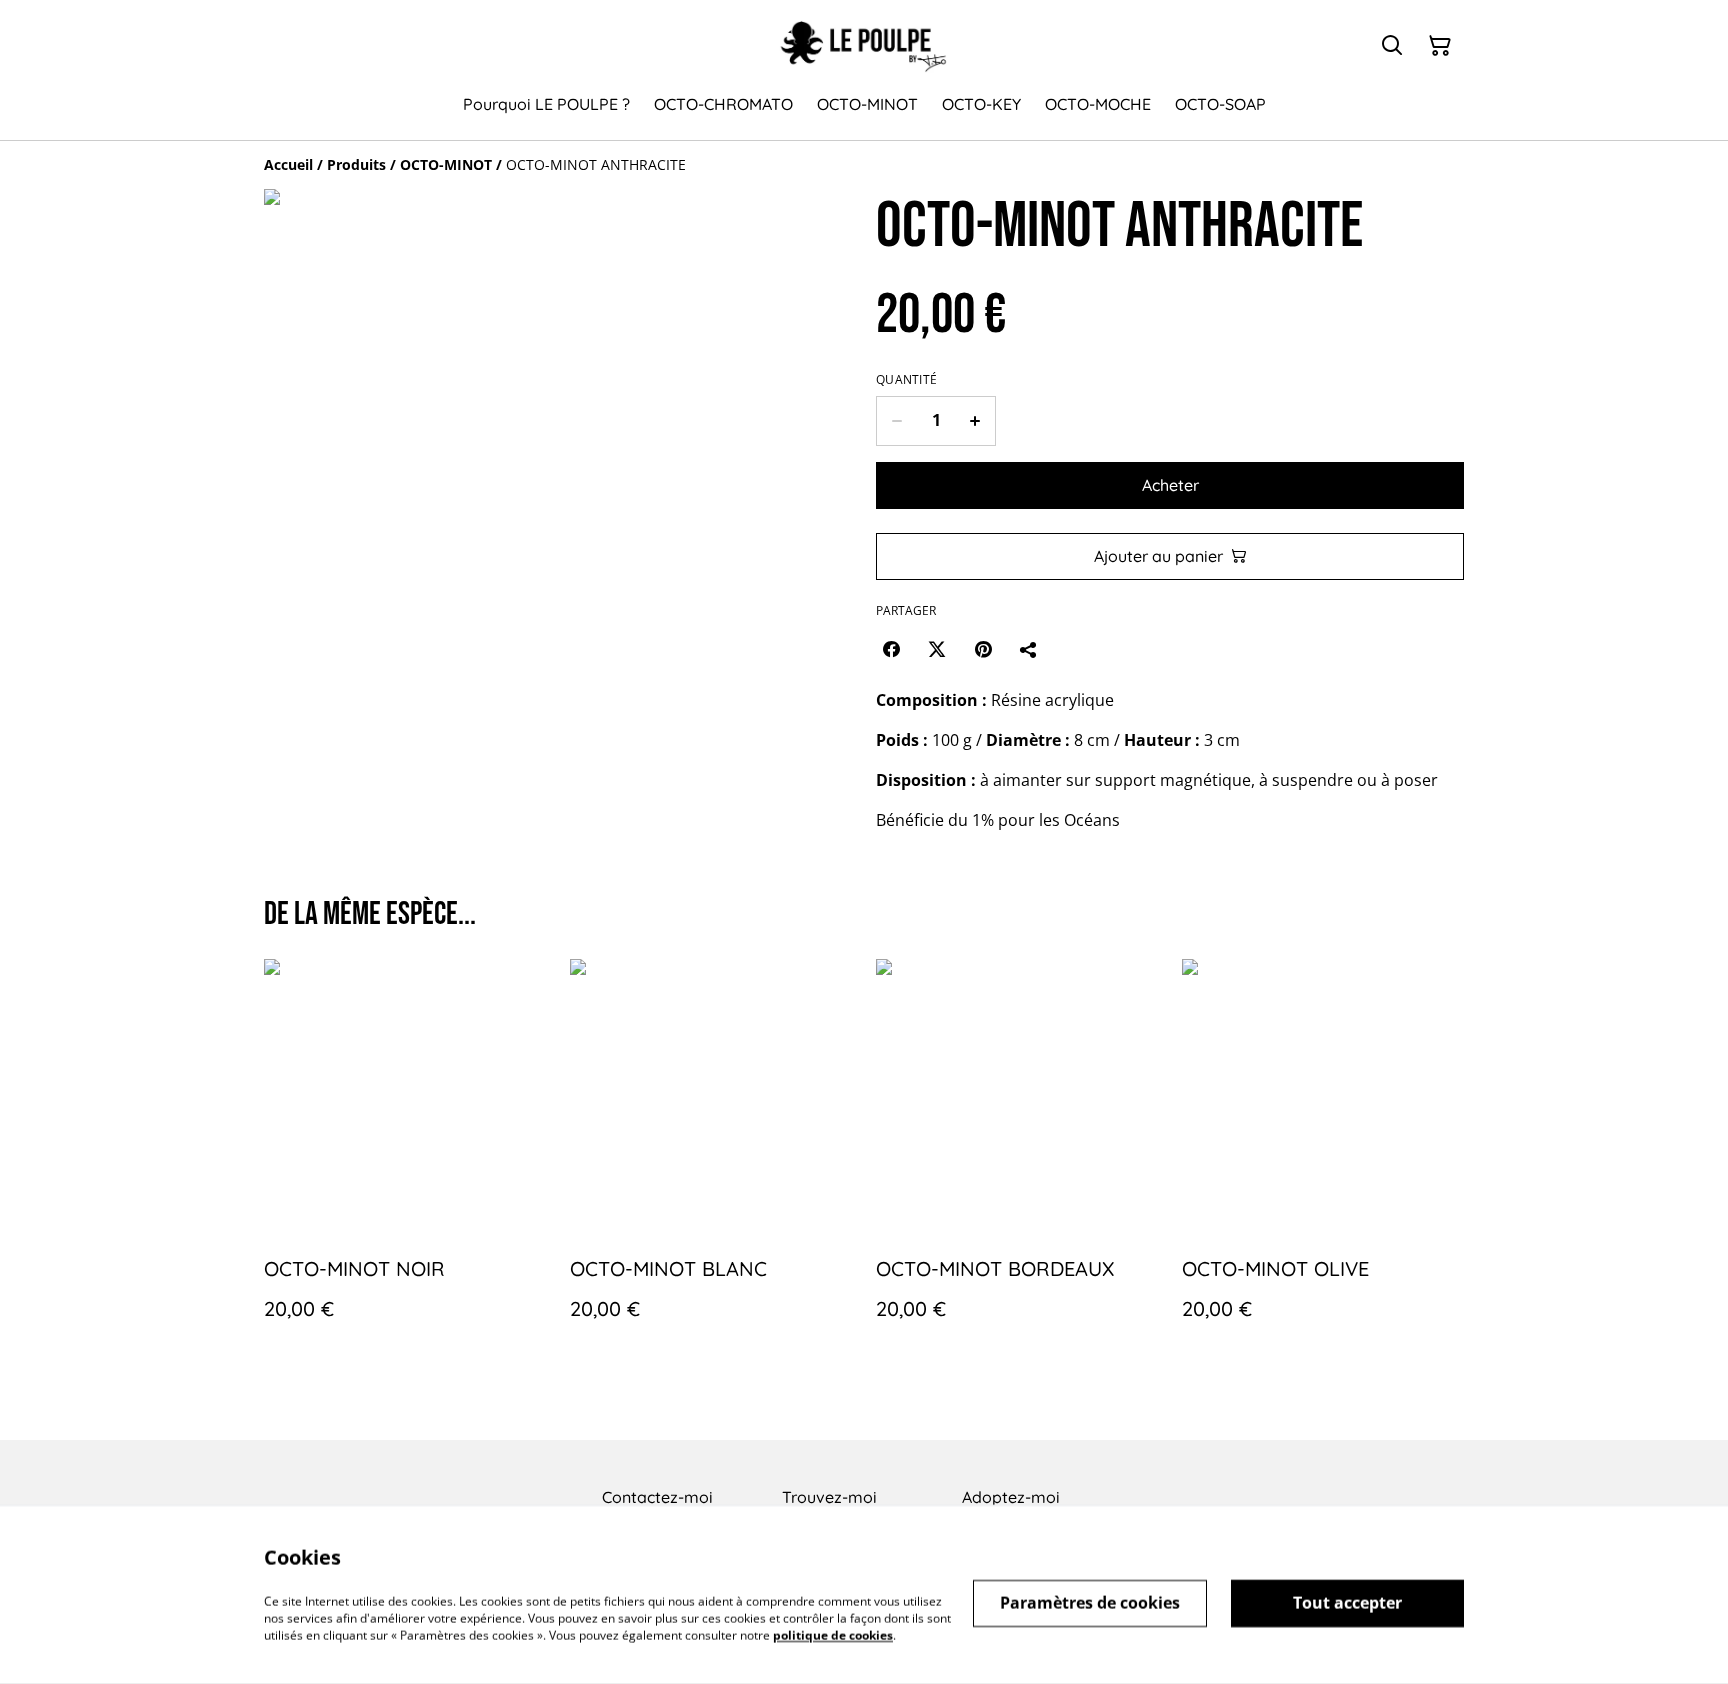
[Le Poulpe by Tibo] (864, 46)
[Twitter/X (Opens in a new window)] (937, 649)
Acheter (1170, 485)
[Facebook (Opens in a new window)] (891, 649)
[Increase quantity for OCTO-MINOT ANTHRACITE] (975, 421)
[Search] (1392, 46)
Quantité (906, 380)
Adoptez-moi (1011, 1497)
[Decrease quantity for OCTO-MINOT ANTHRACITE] (896, 421)
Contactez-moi (657, 1497)
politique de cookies (833, 1634)
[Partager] (1029, 649)
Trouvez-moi (829, 1497)
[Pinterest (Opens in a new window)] (983, 649)
